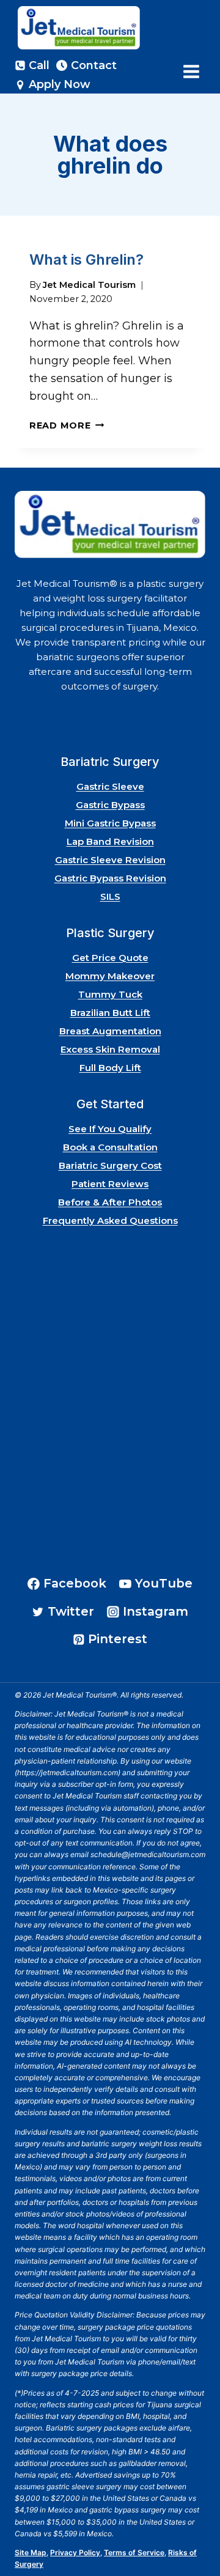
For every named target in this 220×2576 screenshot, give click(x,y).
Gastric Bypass (110, 805)
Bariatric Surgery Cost (110, 1165)
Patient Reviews (110, 1184)
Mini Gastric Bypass (110, 823)
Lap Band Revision (110, 841)
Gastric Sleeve (110, 786)
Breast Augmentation (110, 1031)
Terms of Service (134, 2552)
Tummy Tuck (110, 994)
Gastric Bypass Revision (110, 878)
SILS (110, 896)
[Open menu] (191, 71)
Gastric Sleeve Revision (110, 860)
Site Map (31, 2552)
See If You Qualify (110, 1129)
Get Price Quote (110, 958)
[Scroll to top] (195, 2532)
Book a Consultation (110, 1147)
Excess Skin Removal (110, 1049)
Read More (67, 425)
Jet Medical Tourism (89, 285)
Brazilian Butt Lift (110, 1013)
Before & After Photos (110, 1202)
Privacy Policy (75, 2552)
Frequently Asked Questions (110, 1220)
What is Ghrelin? (86, 259)
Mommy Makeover (110, 976)
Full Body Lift (110, 1068)
